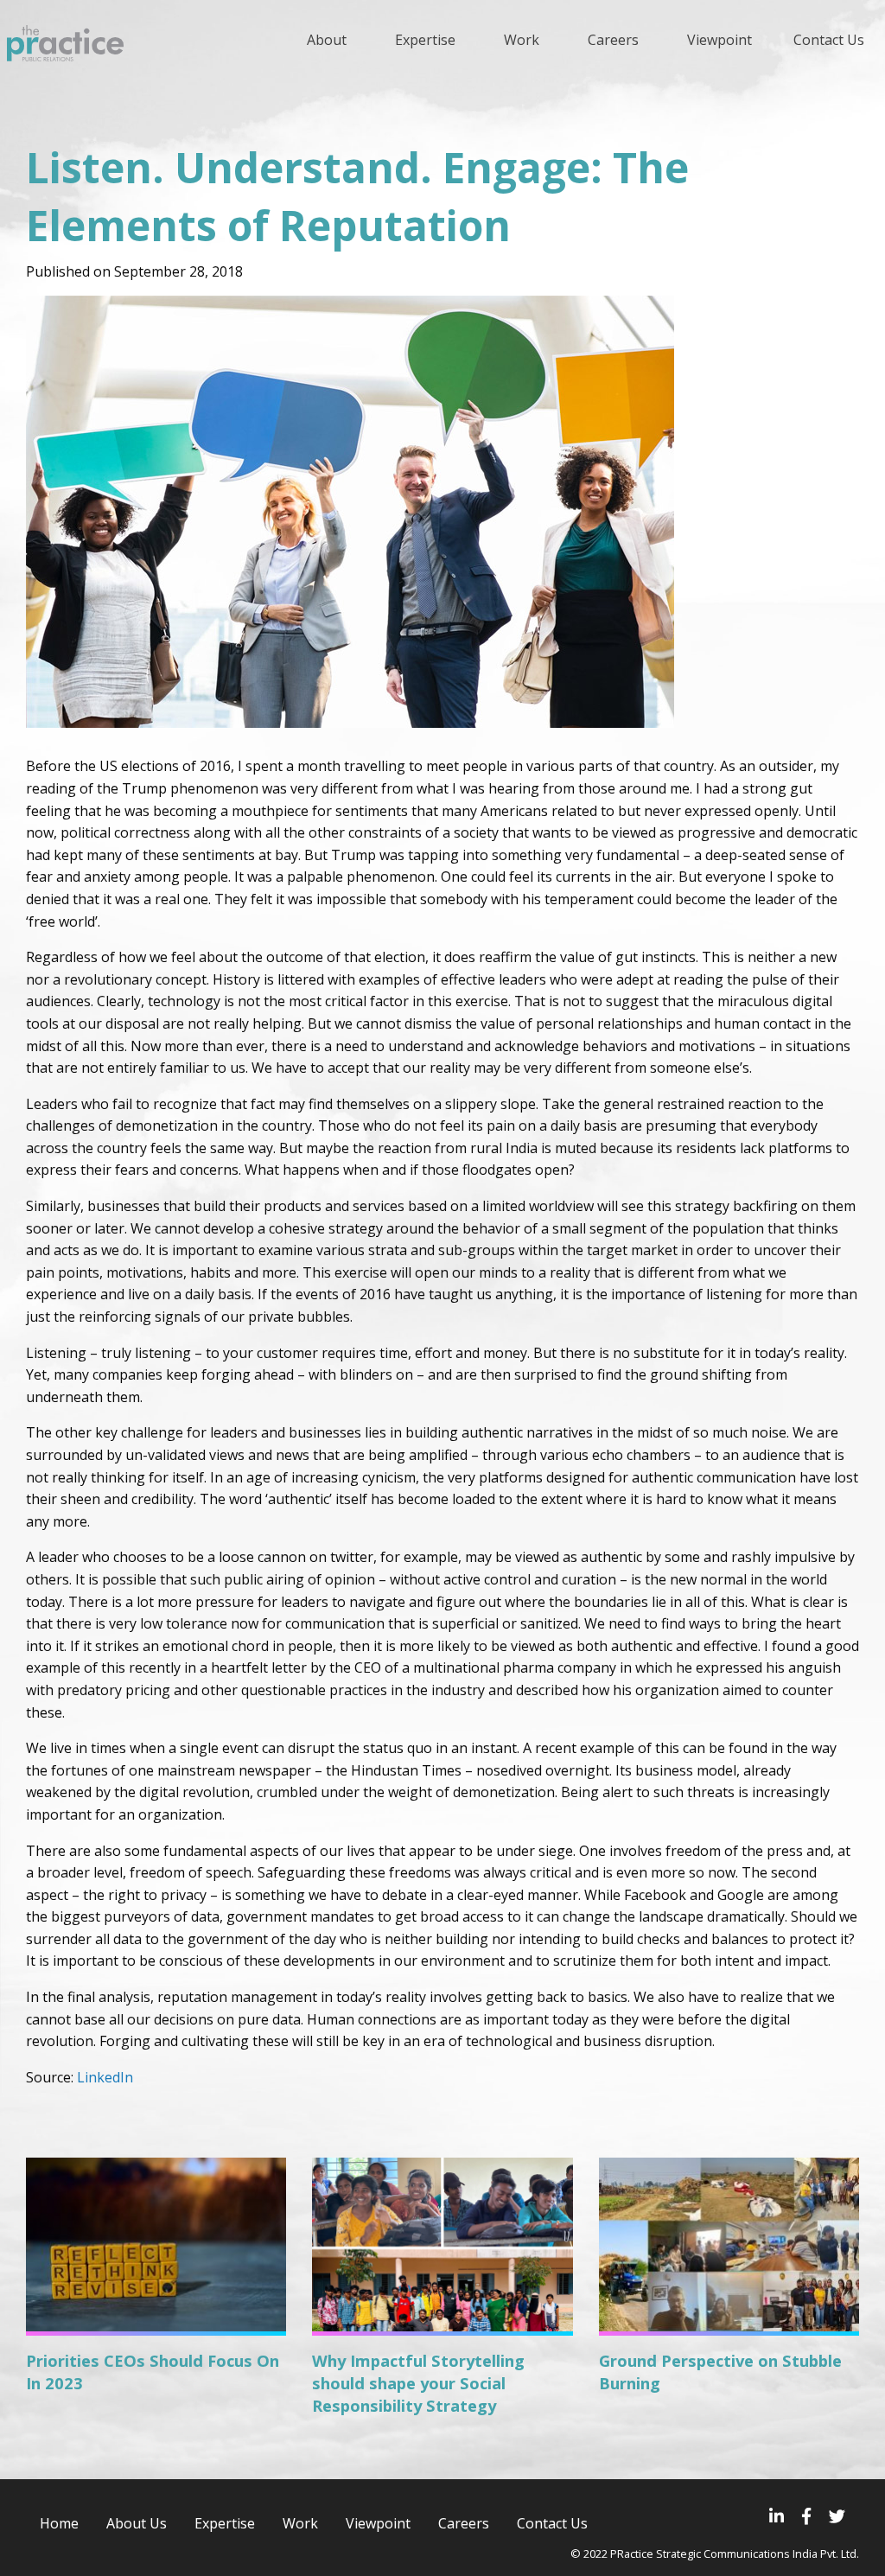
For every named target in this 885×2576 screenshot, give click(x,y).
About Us (137, 2523)
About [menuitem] (327, 40)
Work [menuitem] (522, 40)
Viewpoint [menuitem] (719, 40)
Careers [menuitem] (613, 40)
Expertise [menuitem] (425, 40)
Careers (464, 2523)
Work (300, 2523)
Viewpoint (378, 2523)
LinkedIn (107, 2077)
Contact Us (552, 2523)
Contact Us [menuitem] (829, 40)
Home (59, 2523)
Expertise (225, 2523)
